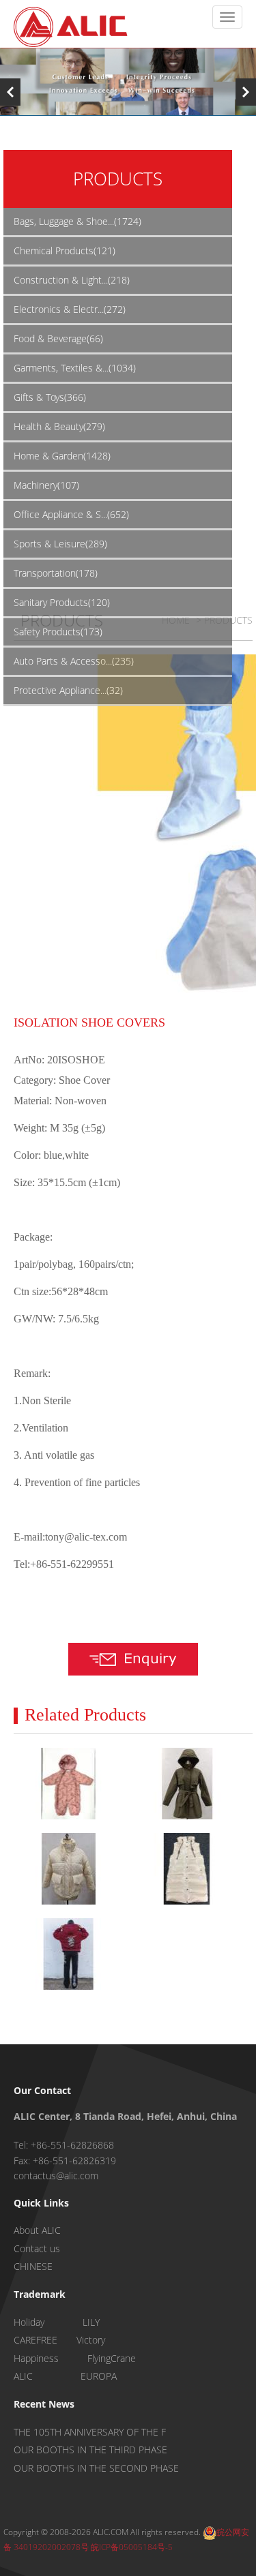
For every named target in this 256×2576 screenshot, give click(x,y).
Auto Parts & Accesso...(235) (74, 661)
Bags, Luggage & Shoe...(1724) (77, 221)
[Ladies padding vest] (187, 1869)
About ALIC (37, 2230)
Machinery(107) (46, 485)
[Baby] (68, 1784)
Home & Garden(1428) (62, 456)
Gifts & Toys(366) (50, 397)
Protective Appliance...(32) (68, 690)
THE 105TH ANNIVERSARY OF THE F (90, 2432)
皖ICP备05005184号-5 (132, 2547)
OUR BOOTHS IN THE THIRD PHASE (90, 2450)
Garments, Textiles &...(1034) (75, 368)
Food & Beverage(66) (58, 338)
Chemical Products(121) (65, 251)
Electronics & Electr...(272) (70, 309)
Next (246, 92)
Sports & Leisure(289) (60, 544)
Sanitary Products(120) (62, 602)
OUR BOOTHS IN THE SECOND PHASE (96, 2468)
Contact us (37, 2248)
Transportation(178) (56, 573)
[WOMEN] (68, 1954)
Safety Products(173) (58, 632)
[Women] (187, 1784)
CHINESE (33, 2266)
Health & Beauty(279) (59, 426)
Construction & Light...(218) (72, 280)
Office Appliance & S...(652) (71, 514)
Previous (10, 92)
